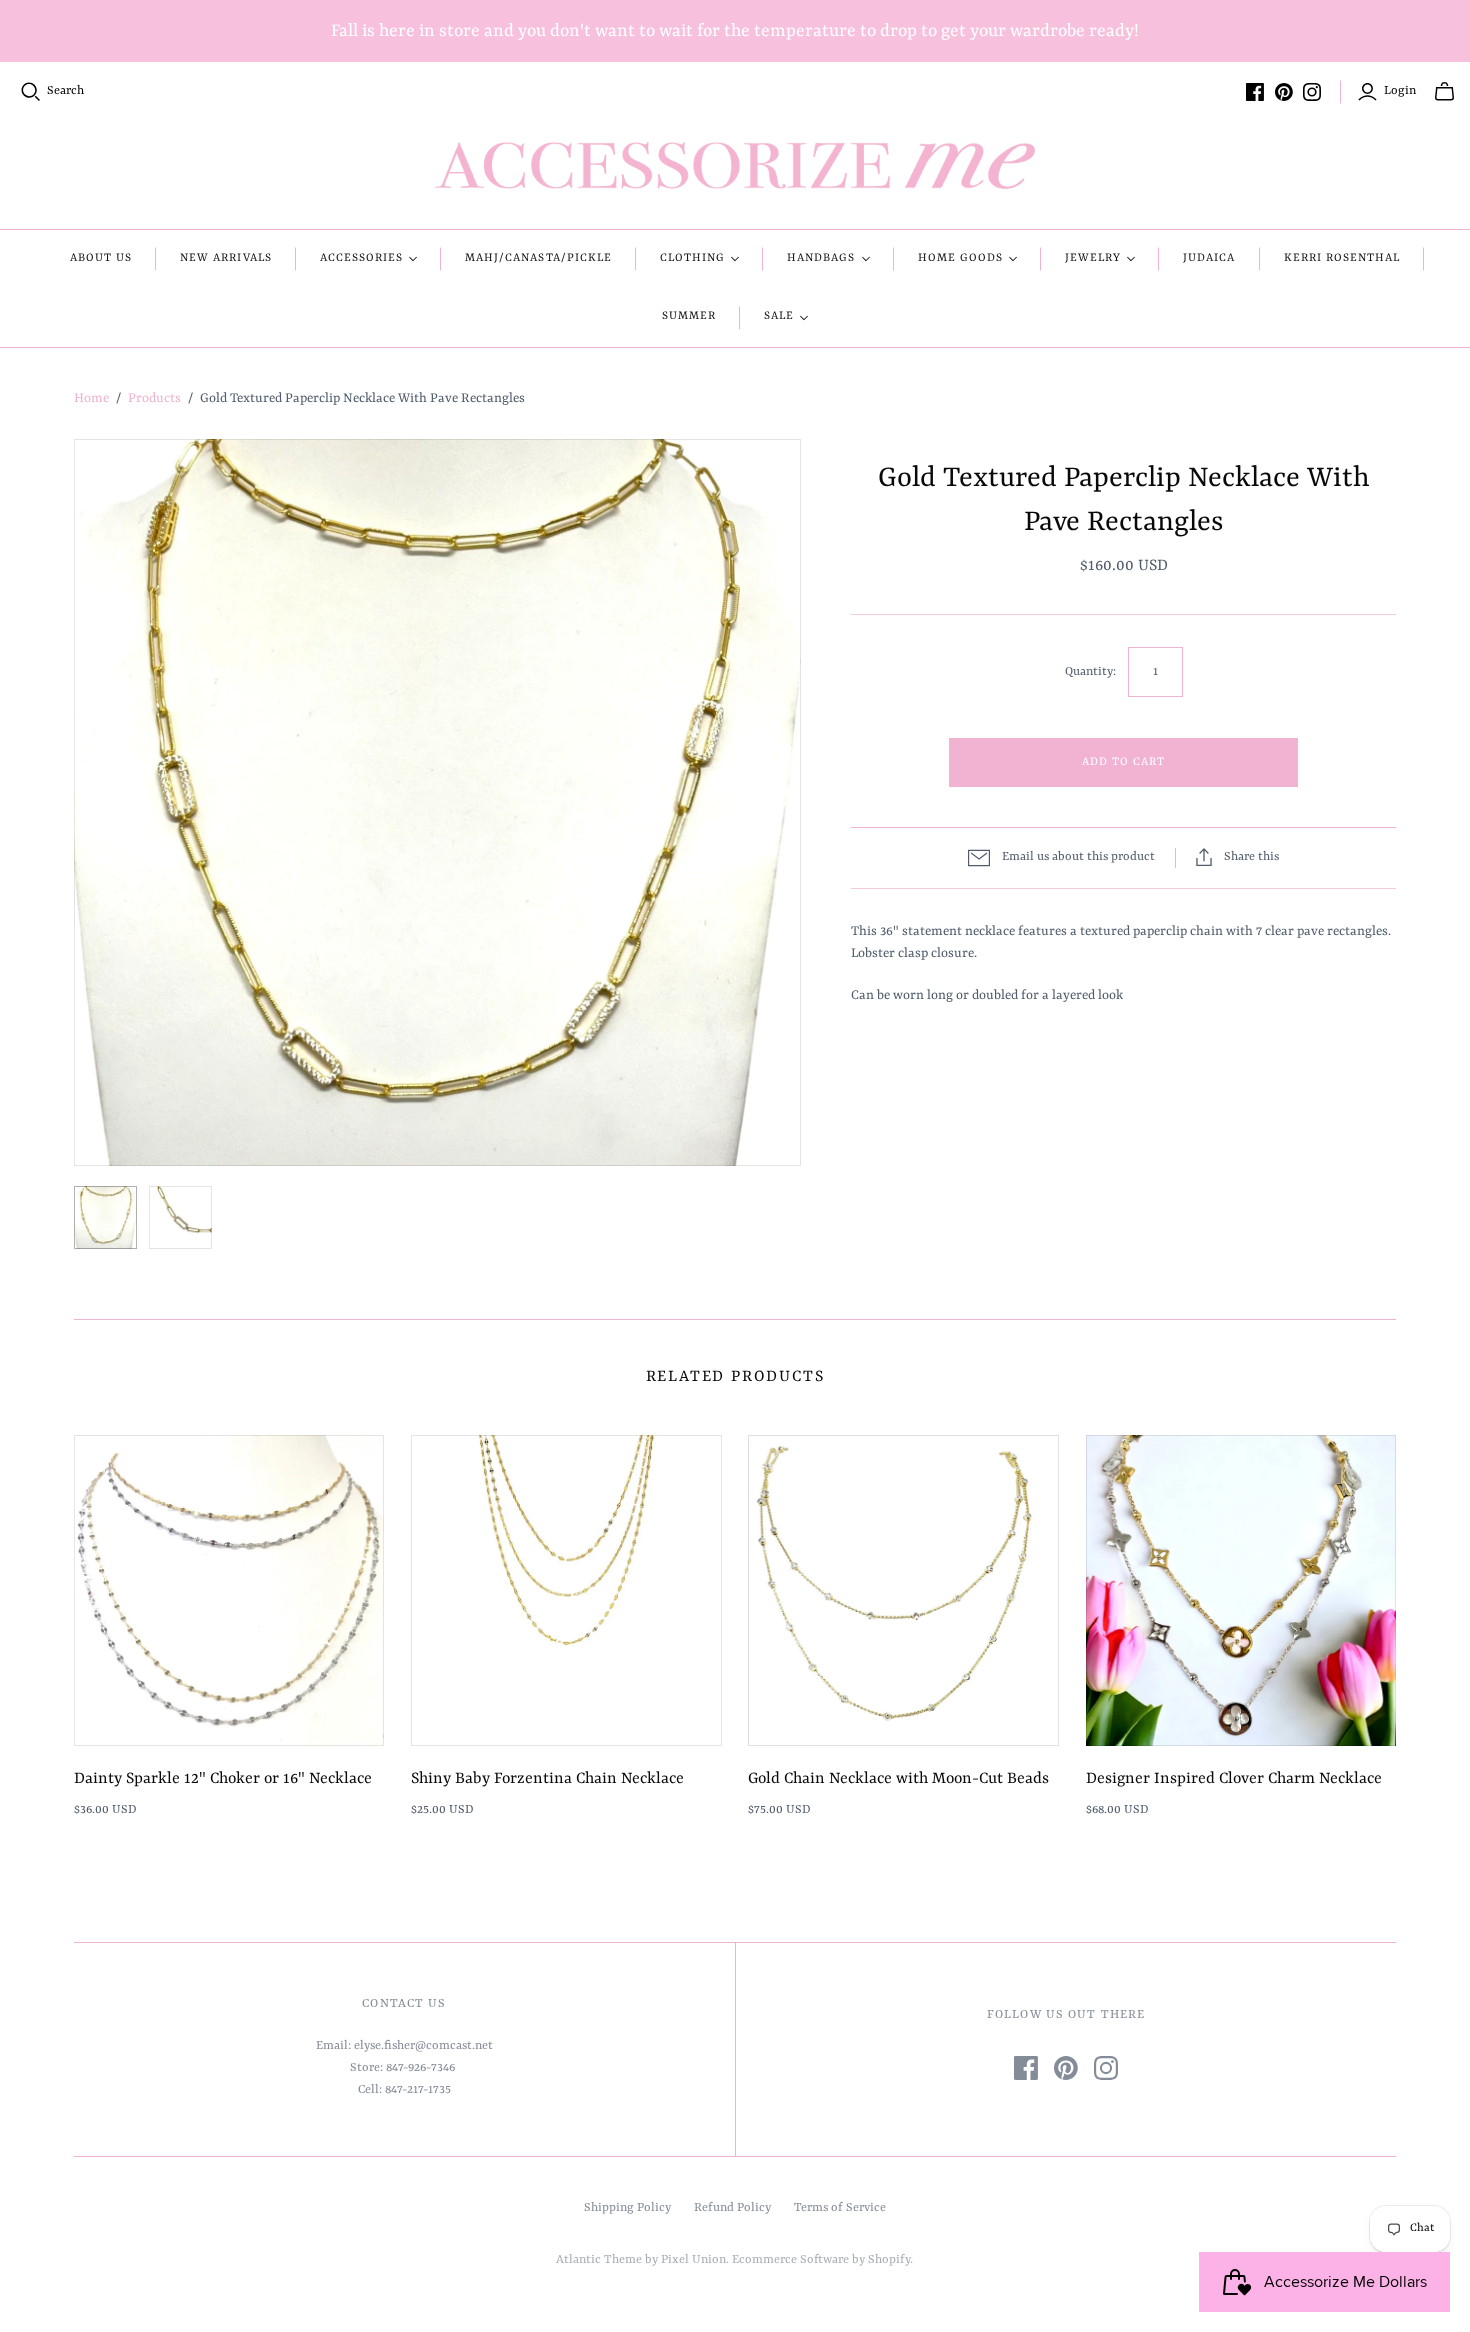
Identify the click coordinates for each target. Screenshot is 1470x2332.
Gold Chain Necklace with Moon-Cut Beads (898, 1779)
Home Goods (960, 258)
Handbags (821, 258)
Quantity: (1090, 672)
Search (65, 91)
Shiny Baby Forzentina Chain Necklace (547, 1779)
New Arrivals (225, 258)
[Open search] (31, 92)
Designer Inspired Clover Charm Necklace (1234, 1779)
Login (1400, 91)
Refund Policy (732, 2208)
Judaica (1209, 258)
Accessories (361, 258)
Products (154, 398)
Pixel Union (693, 2260)
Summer (689, 316)
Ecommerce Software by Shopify (821, 2260)
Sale (779, 316)
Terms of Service (840, 2208)
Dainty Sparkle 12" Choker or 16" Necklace (223, 1779)
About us (101, 258)
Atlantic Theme (599, 2260)
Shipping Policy (627, 2208)
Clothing (692, 258)
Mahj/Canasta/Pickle (538, 258)
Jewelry (1093, 258)
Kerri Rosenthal (1342, 258)
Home (91, 398)
